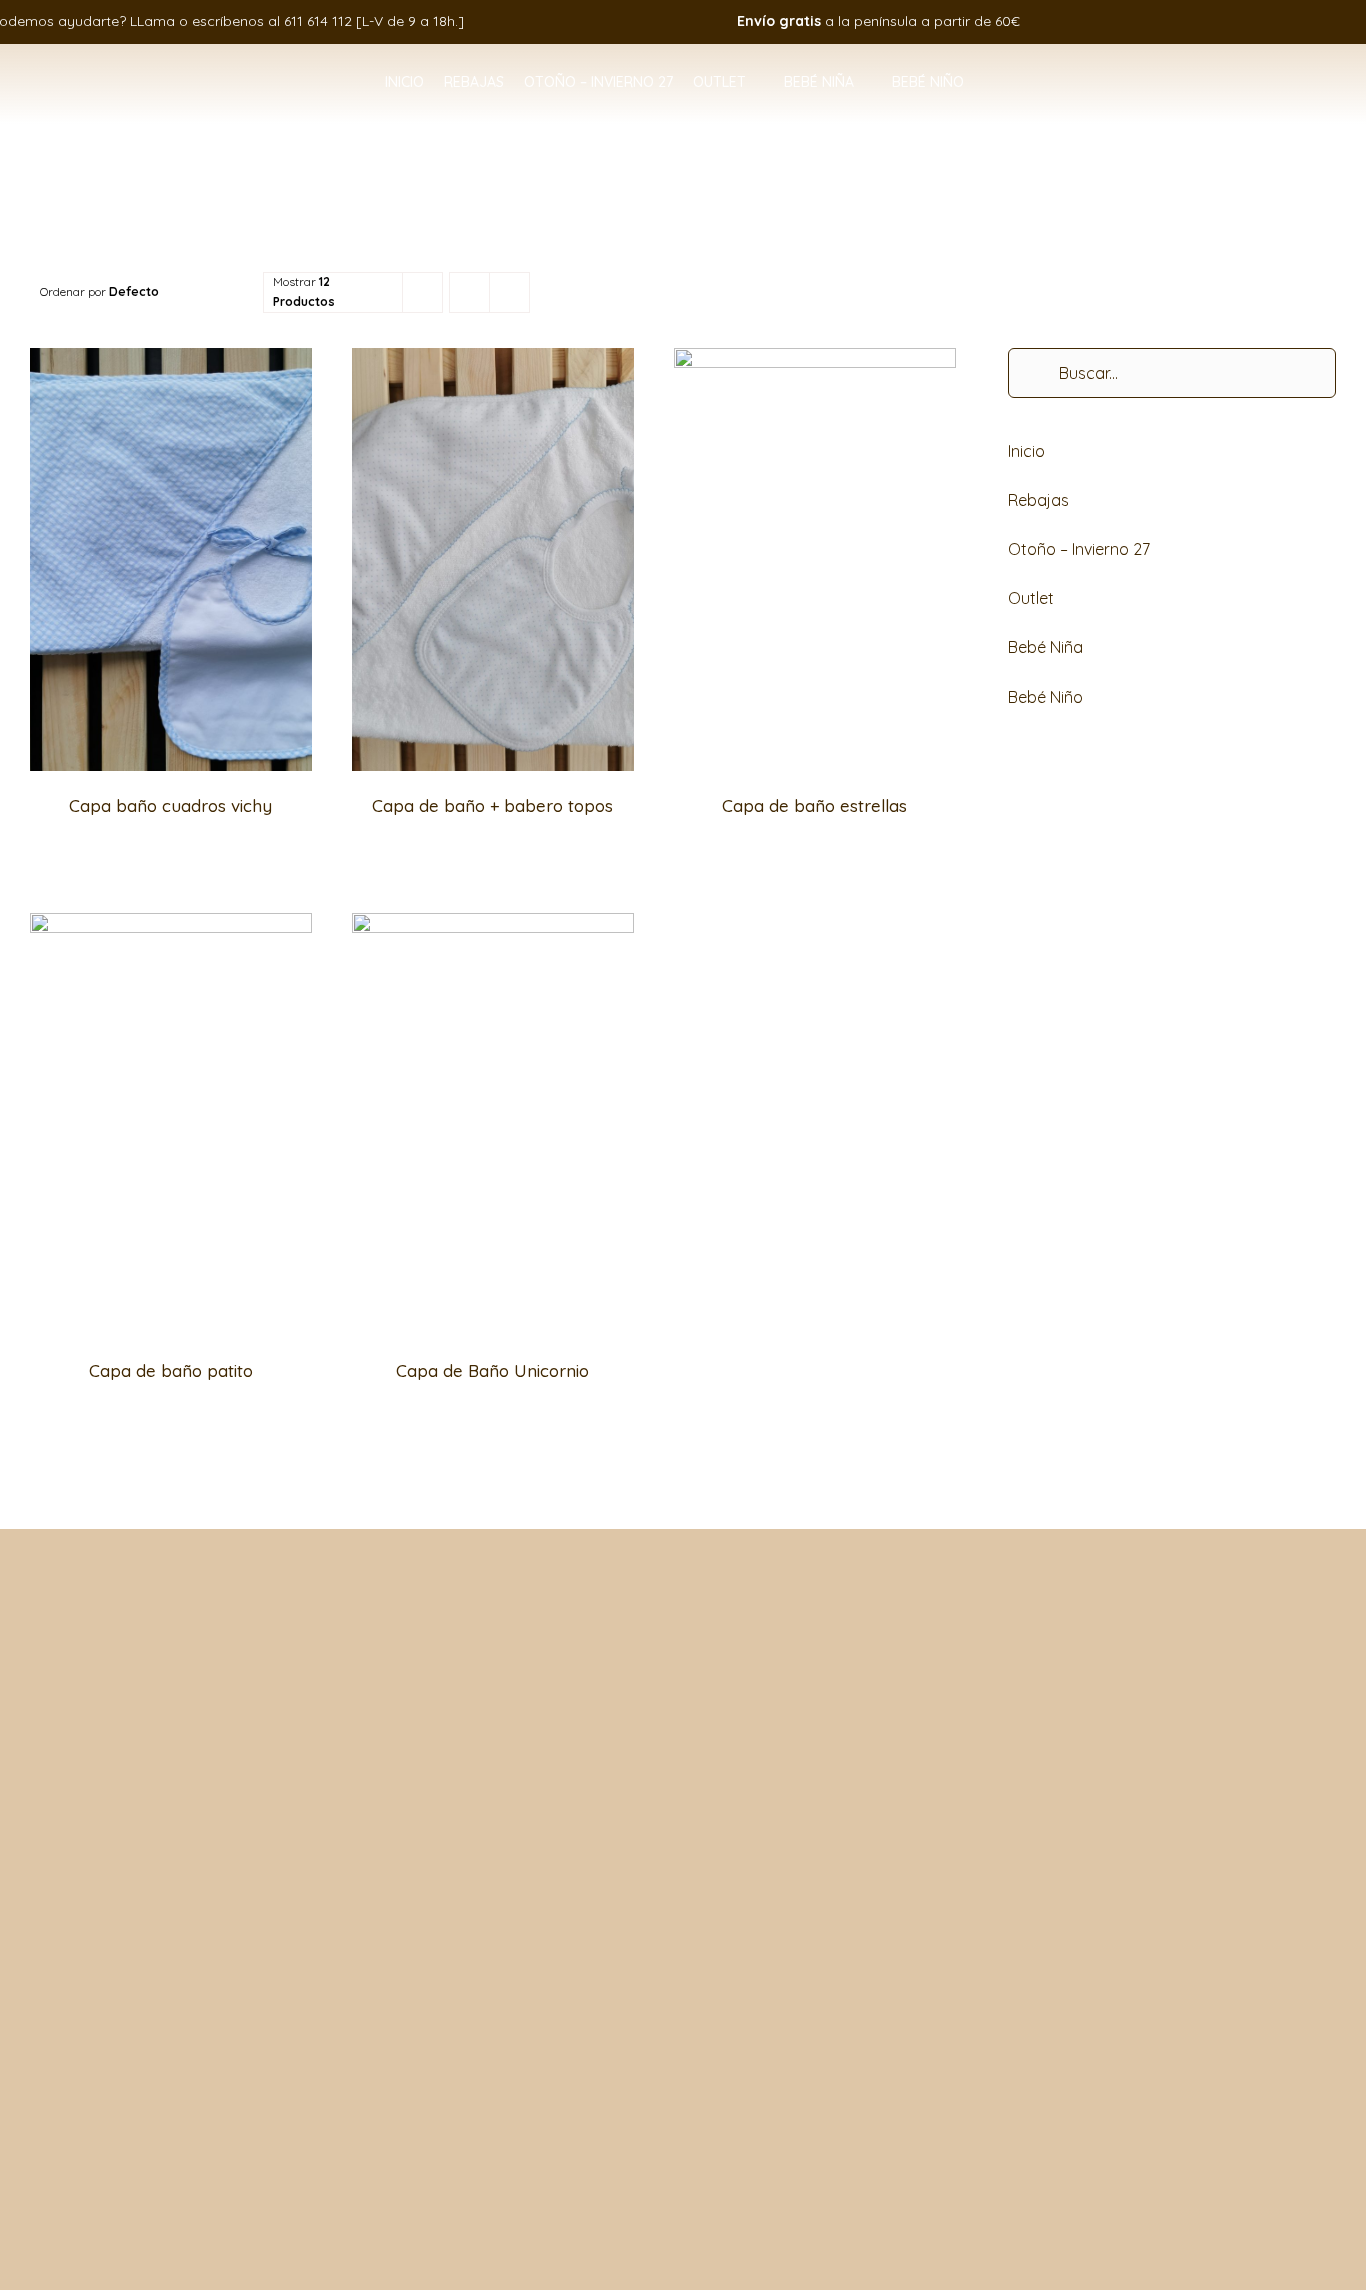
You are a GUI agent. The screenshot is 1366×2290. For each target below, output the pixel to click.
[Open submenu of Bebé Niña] (863, 83)
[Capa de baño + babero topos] (493, 361)
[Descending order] (236, 292)
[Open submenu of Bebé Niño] (973, 83)
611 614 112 (318, 21)
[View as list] (509, 292)
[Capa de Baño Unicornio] (493, 926)
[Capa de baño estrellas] (815, 361)
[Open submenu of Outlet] (755, 83)
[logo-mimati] (128, 66)
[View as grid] (469, 292)
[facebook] (1228, 21)
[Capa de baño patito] (171, 926)
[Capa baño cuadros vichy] (171, 361)
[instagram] (1258, 21)
